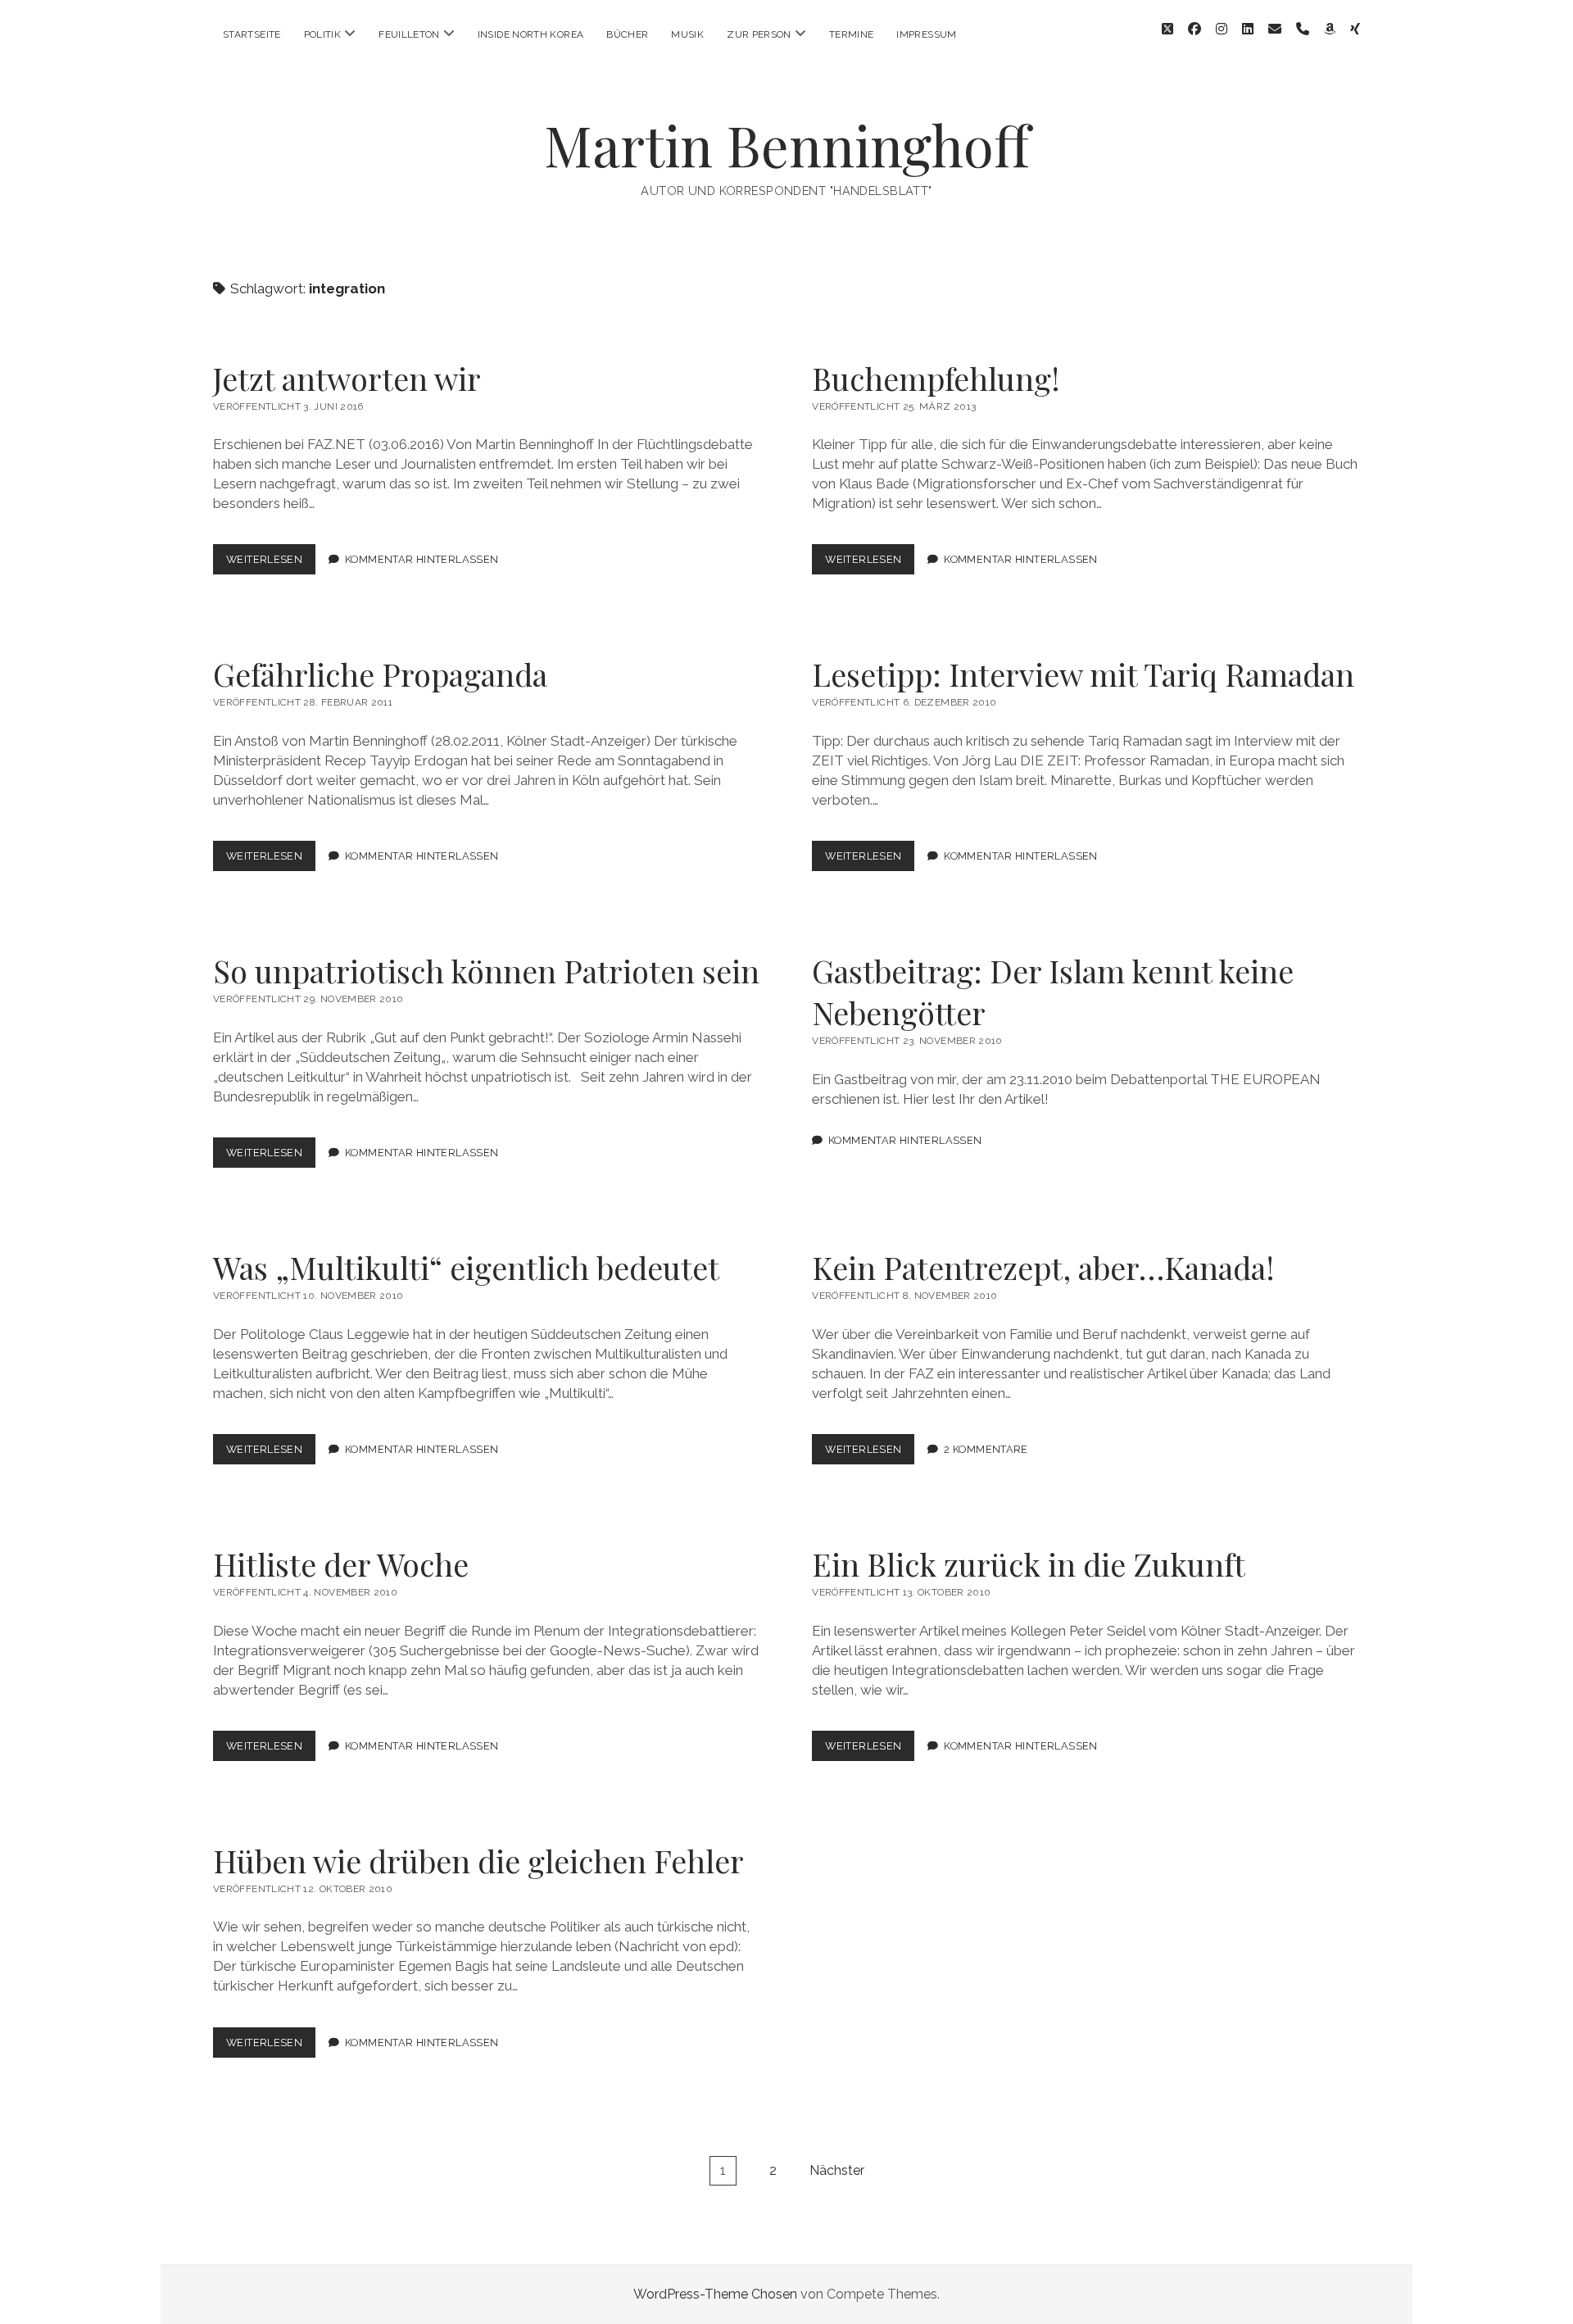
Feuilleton (409, 34)
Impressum (926, 34)
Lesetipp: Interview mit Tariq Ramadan (1083, 674)
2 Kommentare (986, 1449)
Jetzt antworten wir (347, 378)
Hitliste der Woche (341, 1564)
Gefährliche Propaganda (380, 674)
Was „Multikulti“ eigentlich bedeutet (466, 1267)
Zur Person (759, 34)
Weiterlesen (271, 563)
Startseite (252, 34)
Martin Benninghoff (787, 145)
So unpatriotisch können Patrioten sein (486, 971)
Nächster (837, 2170)
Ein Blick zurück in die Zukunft (1029, 1564)
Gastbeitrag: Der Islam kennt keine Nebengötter (1053, 992)
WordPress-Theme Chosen (715, 2294)
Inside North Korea (530, 34)
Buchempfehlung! (936, 378)
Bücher (627, 34)
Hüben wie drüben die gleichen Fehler (478, 1861)
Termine (852, 34)
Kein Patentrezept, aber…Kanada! (1043, 1267)
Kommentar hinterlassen (422, 559)
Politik (323, 34)
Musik (687, 34)
